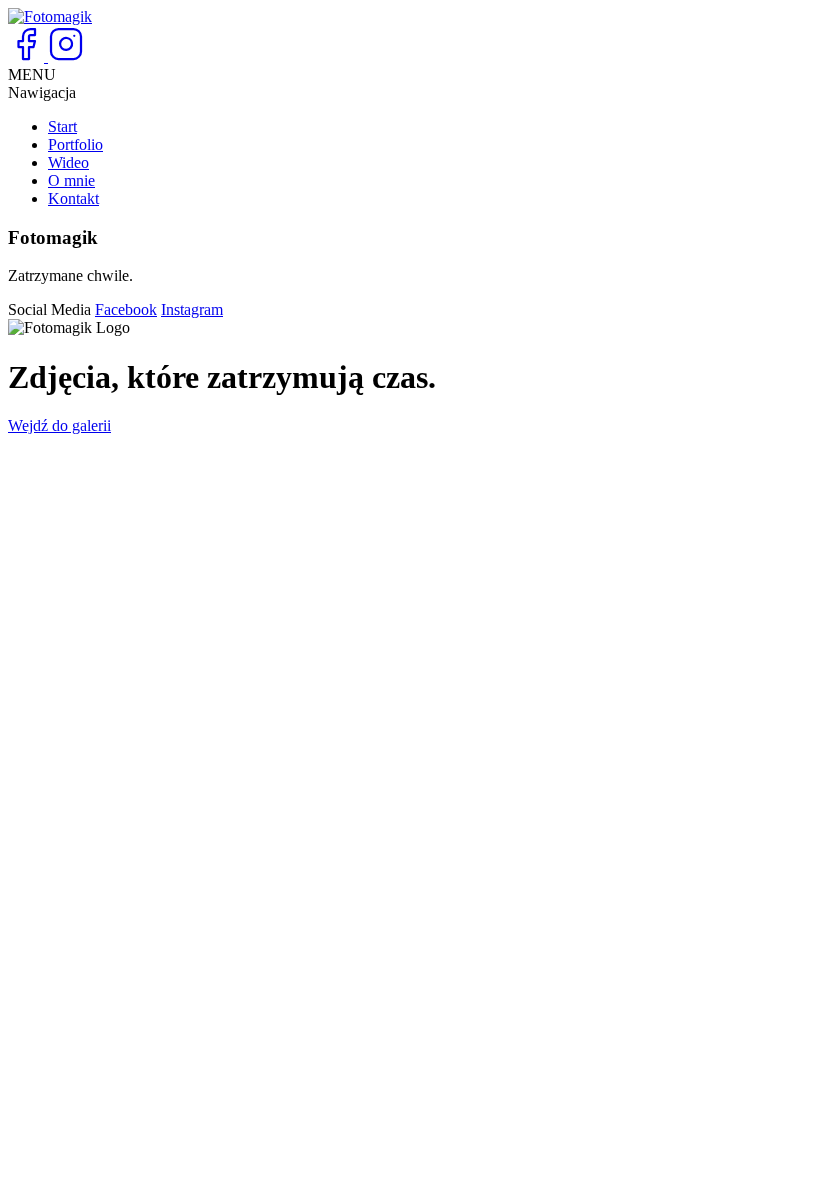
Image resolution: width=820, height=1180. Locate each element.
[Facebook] (28, 56)
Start (62, 126)
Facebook (126, 309)
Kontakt (73, 198)
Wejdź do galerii (59, 425)
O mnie (71, 180)
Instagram (192, 309)
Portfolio (75, 144)
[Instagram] (66, 56)
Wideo (68, 162)
